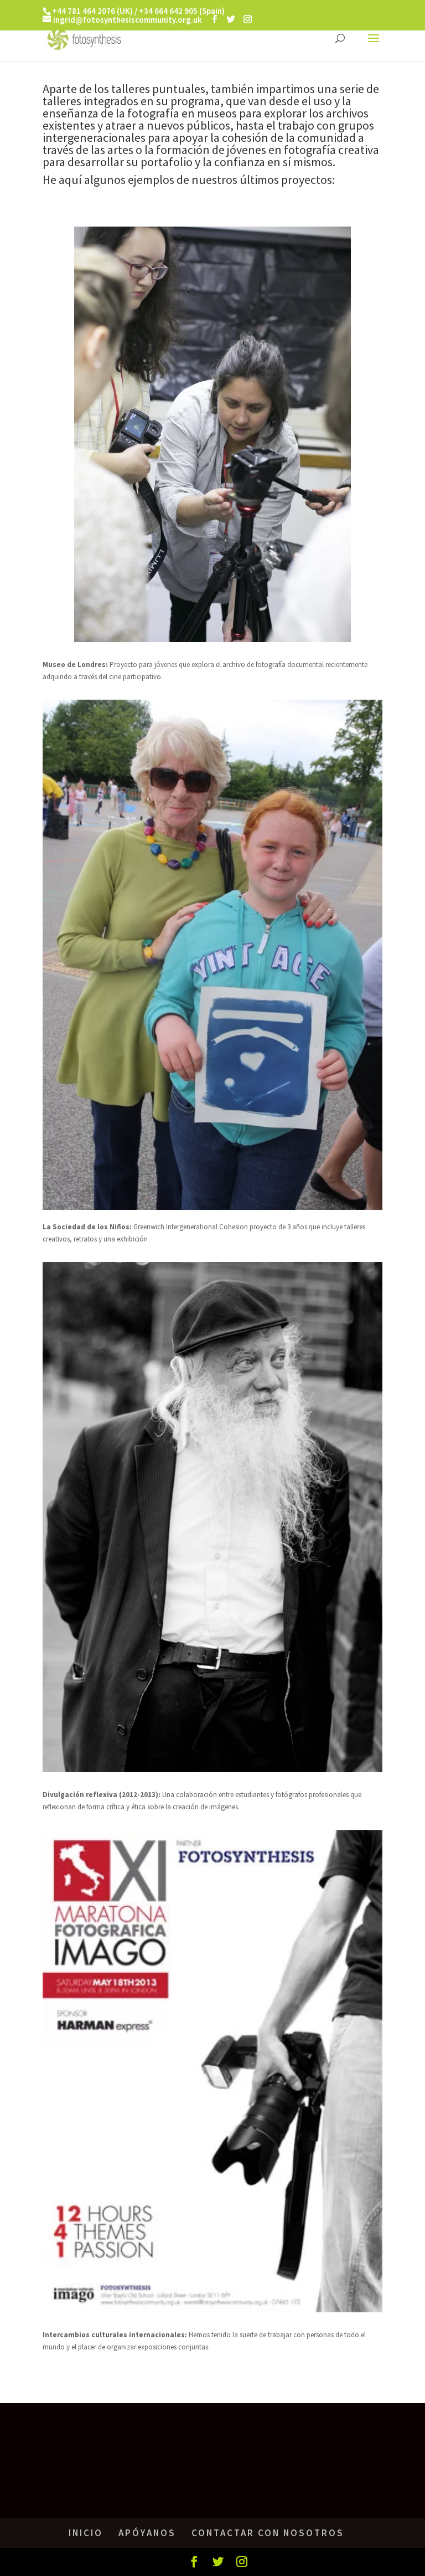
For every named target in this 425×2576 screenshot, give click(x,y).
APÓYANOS (147, 2533)
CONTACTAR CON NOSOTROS (268, 2533)
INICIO (86, 2533)
